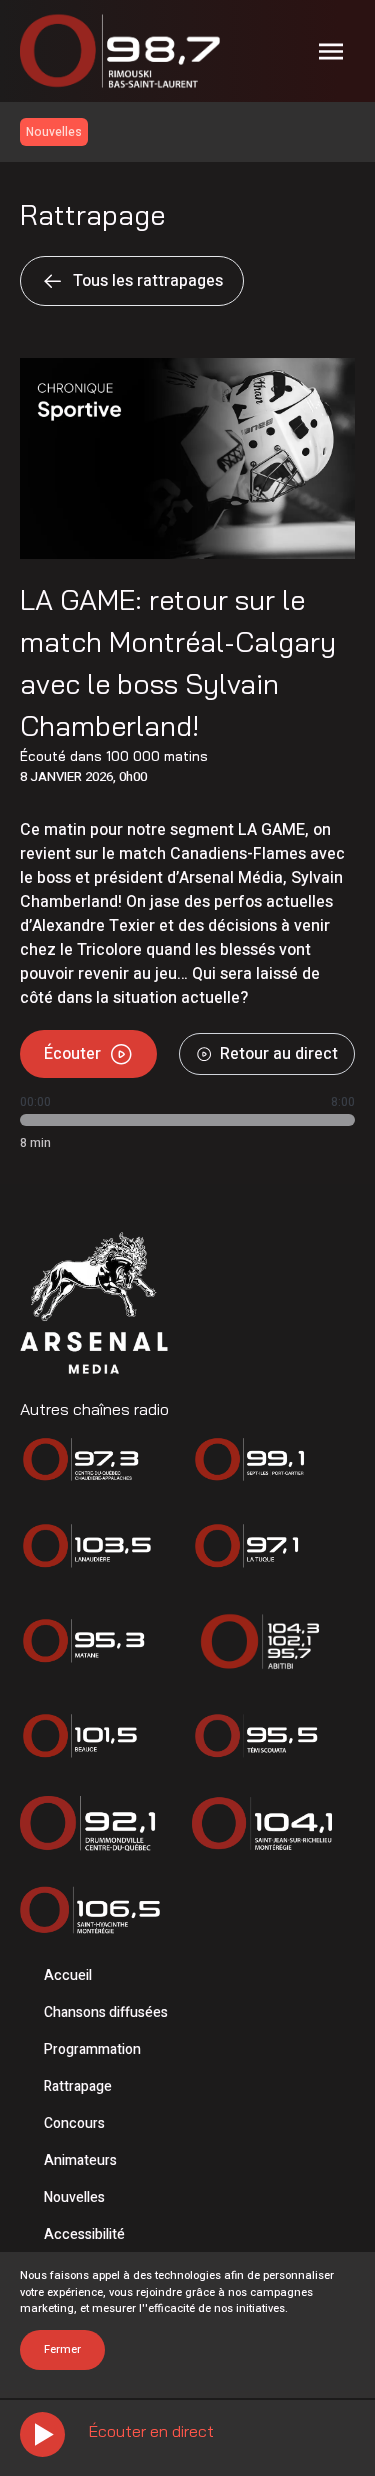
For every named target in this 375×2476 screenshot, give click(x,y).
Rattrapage (78, 2086)
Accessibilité (84, 2234)
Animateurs (80, 2160)
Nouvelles (74, 2197)
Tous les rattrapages (148, 281)
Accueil (68, 1975)
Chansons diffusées (106, 2012)
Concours (74, 2123)
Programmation (92, 2049)
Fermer (62, 2349)
